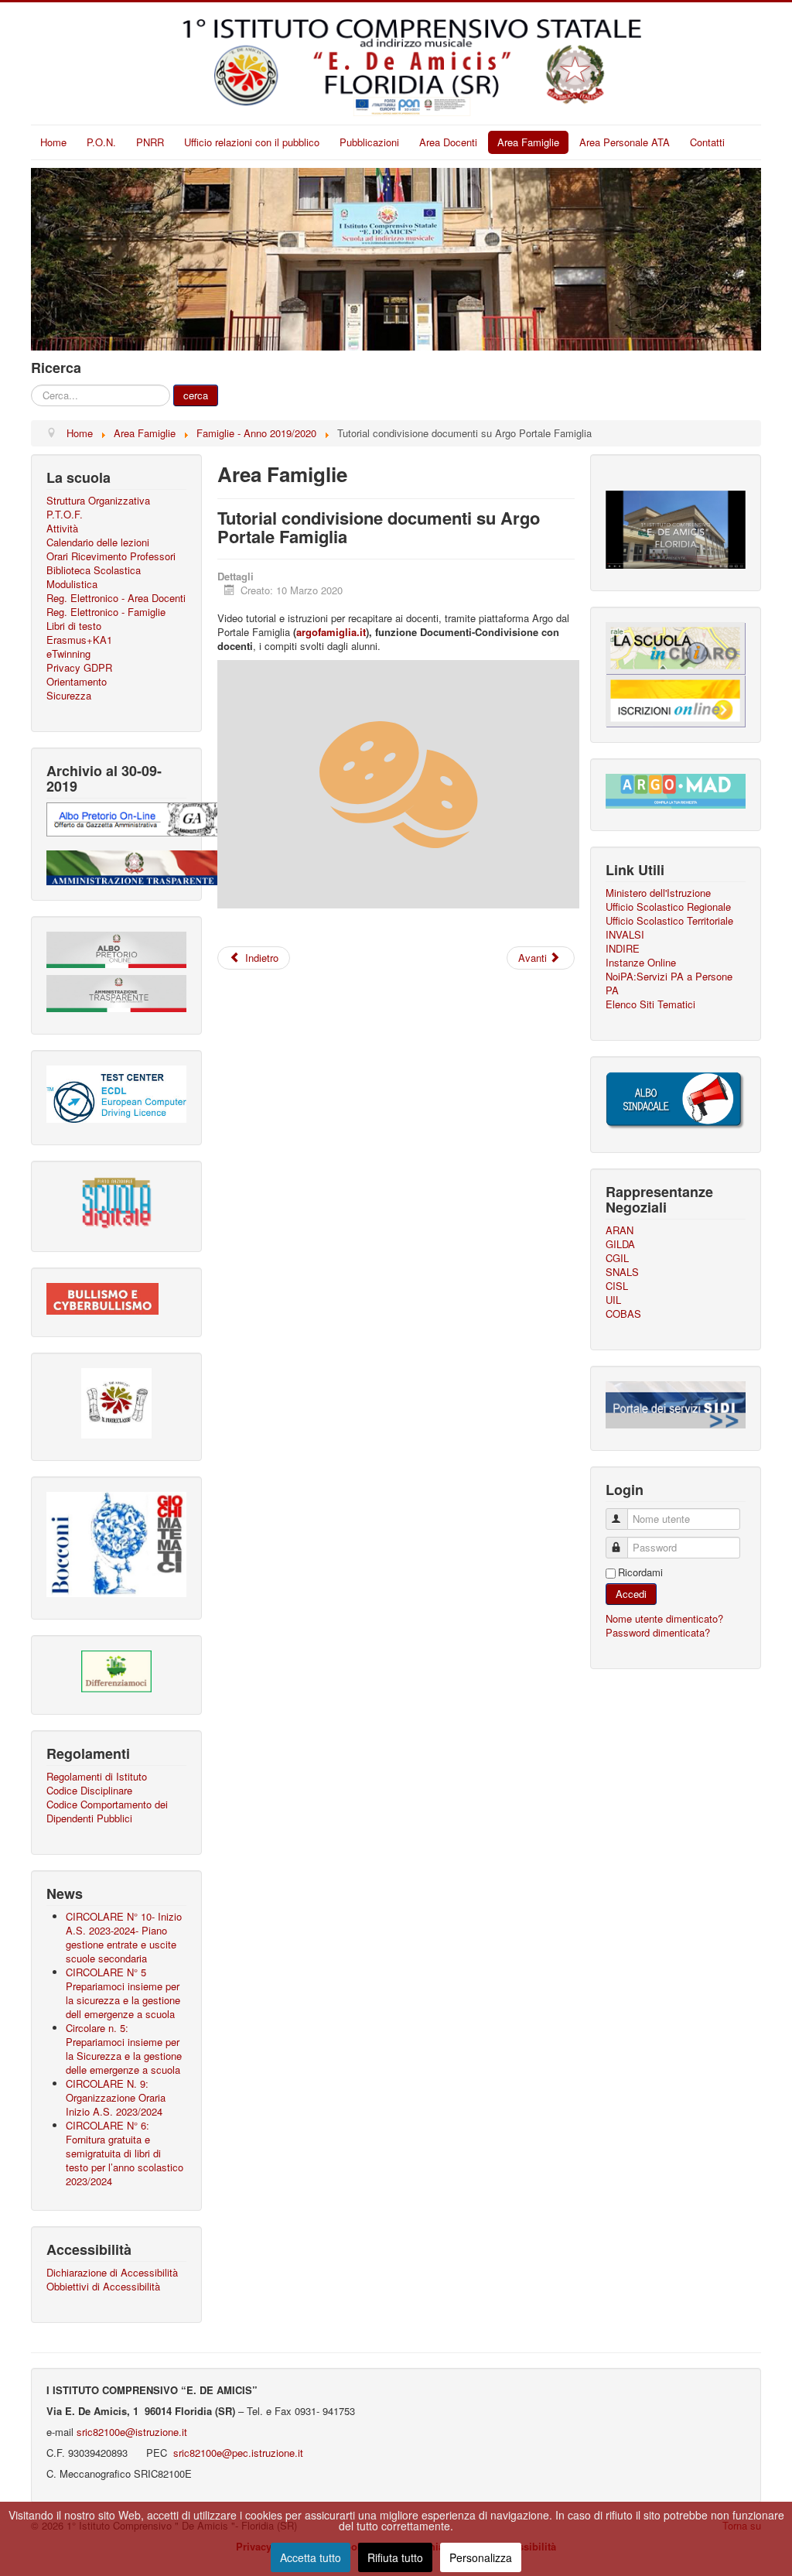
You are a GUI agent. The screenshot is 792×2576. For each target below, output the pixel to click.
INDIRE (623, 949)
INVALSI (625, 935)
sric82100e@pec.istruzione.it (237, 2453)
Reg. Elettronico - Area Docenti (116, 598)
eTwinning (68, 654)
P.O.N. (101, 142)
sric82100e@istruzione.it (132, 2432)
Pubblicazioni (369, 142)
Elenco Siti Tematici (650, 1004)
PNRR (150, 142)
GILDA (620, 1244)
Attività (62, 529)
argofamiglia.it (331, 632)
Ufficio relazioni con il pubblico (252, 142)
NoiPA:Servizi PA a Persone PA (669, 984)
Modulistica (72, 584)
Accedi (631, 1594)
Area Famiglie (528, 142)
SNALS (622, 1272)
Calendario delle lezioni (98, 542)
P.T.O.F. (65, 515)
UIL (613, 1300)
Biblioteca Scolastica (94, 570)
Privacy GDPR (79, 668)
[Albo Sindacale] (676, 1099)
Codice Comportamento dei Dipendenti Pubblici (107, 1811)
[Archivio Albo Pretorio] (133, 818)
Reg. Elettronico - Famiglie (106, 612)
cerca (196, 395)
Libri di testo (74, 626)
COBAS (623, 1314)
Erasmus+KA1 (79, 640)
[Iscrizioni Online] (676, 699)
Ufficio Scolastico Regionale (668, 907)
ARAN (620, 1230)
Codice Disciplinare (89, 1791)
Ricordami (640, 1572)
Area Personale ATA (625, 142)
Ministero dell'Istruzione (658, 893)
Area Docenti (448, 142)
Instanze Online (641, 963)
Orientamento (77, 682)
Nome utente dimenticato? (664, 1618)
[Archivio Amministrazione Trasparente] (133, 866)
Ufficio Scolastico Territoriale (669, 921)
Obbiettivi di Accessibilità (103, 2287)
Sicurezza (69, 696)
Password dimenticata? (658, 1632)
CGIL (617, 1258)
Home (53, 142)
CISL (617, 1286)
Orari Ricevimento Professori (111, 556)
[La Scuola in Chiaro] (676, 647)
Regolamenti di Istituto (97, 1777)
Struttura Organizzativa (98, 501)
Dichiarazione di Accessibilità (112, 2273)
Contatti (707, 142)
